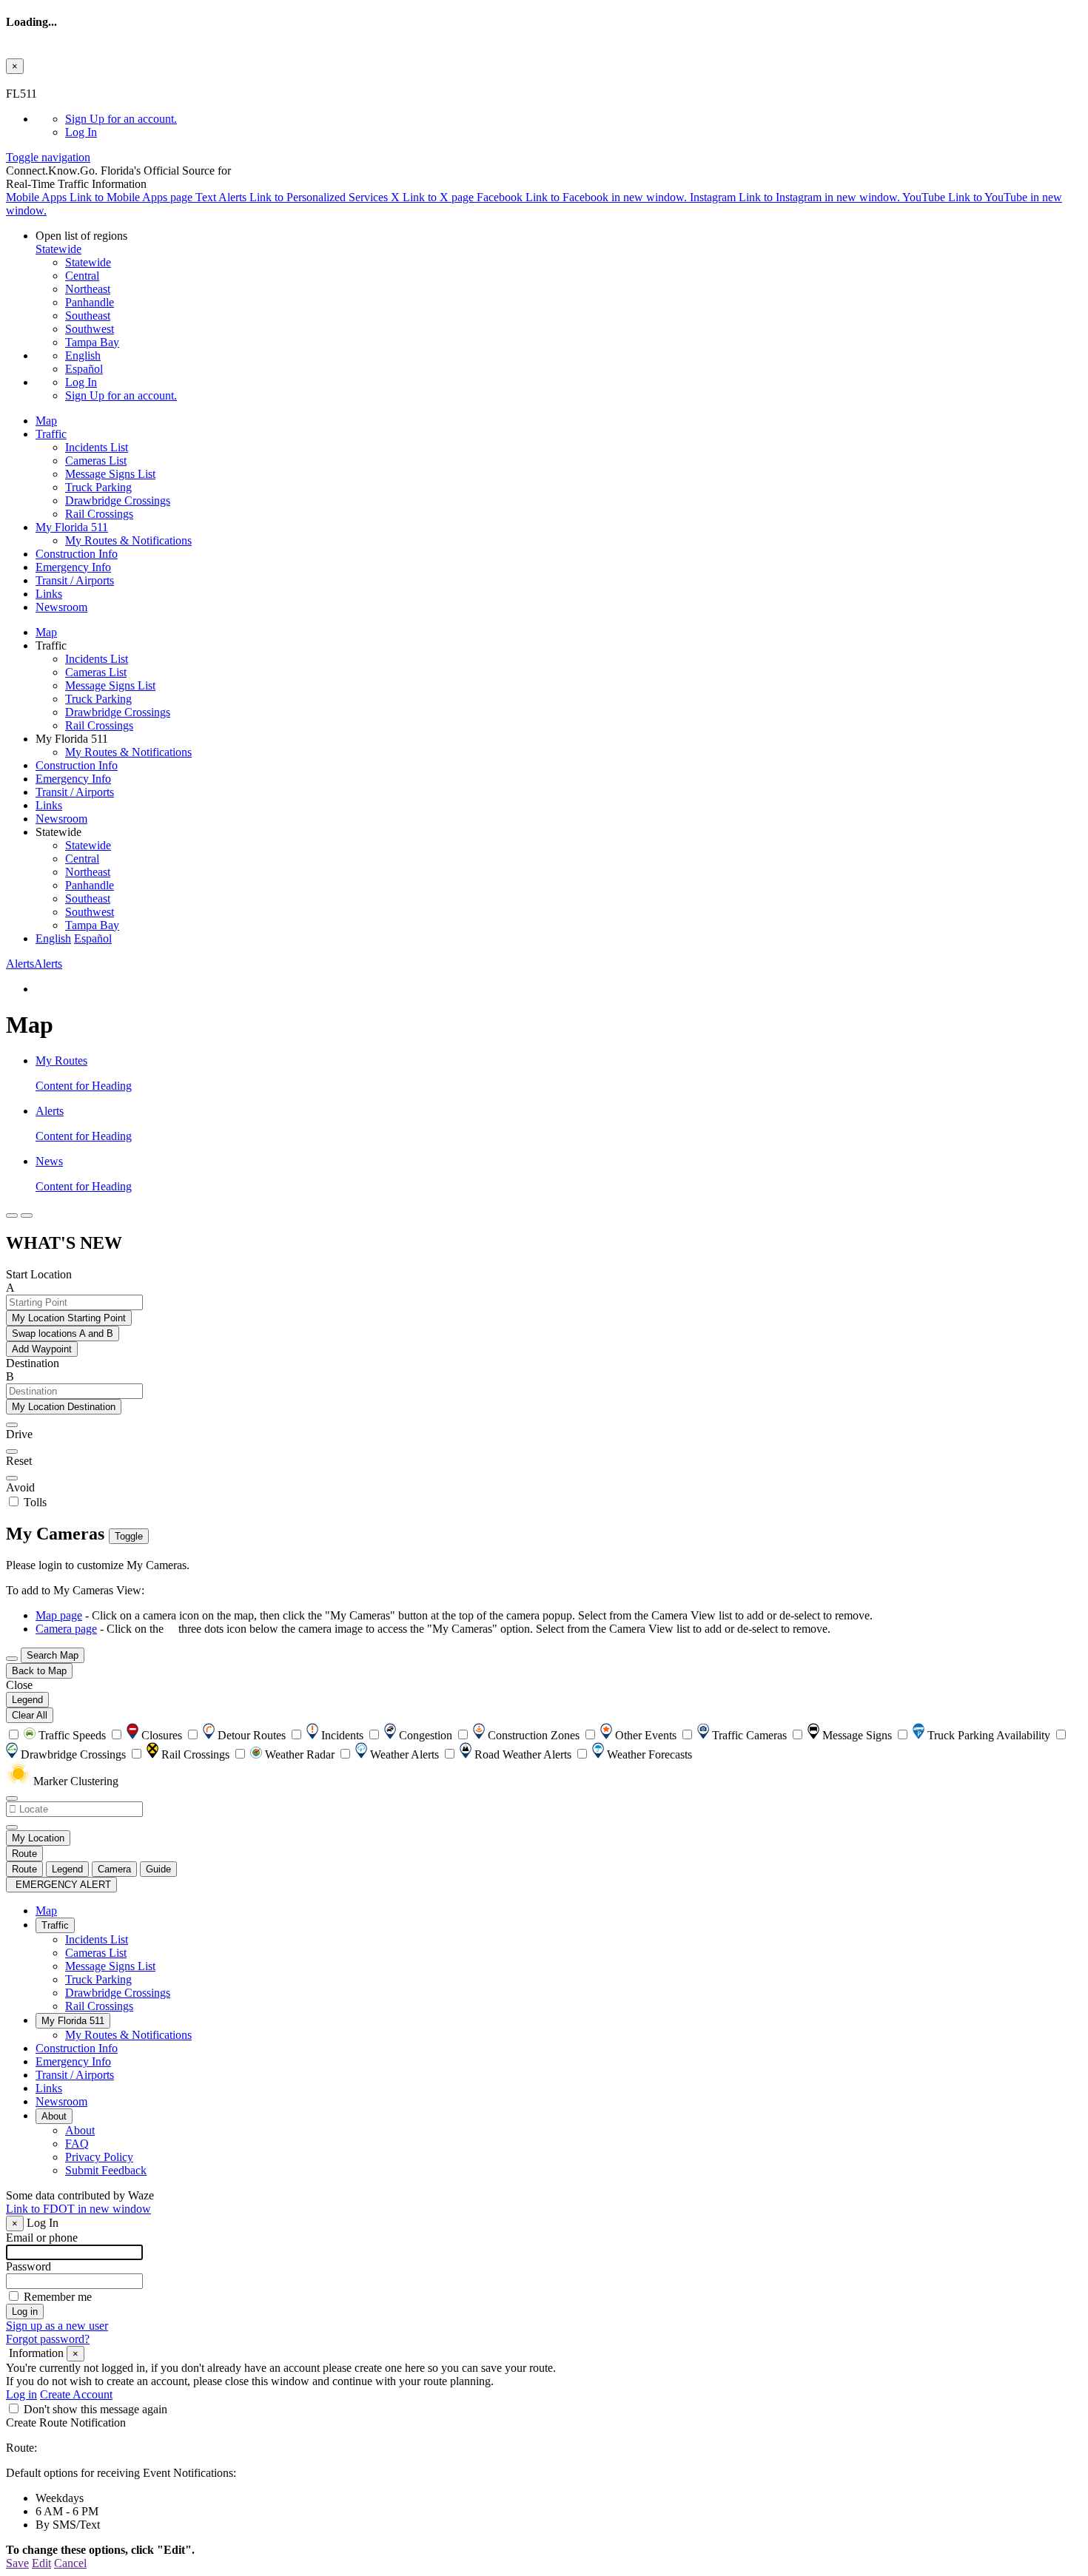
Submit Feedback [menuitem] (106, 2170)
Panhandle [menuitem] (90, 302)
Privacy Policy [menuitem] (99, 2157)
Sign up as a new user (57, 2326)
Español (84, 369)
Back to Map (39, 1671)
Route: (21, 2448)
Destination (33, 1363)
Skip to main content (54, 80)
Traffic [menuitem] (51, 434)
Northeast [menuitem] (88, 289)
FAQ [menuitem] (77, 2144)
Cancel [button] (70, 2563)
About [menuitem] (54, 2116)
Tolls (34, 1502)
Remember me (58, 2297)
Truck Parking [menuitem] (98, 487)
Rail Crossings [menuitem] (99, 514)
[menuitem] (574, 119)
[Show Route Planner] (12, 1659)
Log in (21, 2394)
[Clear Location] (12, 1827)
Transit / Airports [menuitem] (75, 580)
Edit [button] (41, 2563)
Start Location (39, 1274)
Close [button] (19, 1685)
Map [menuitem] (46, 421)
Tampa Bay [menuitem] (92, 342)
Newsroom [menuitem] (61, 607)
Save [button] (17, 2563)
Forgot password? (48, 2339)
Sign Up (121, 119)
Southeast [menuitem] (88, 316)
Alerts (34, 964)
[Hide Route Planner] (27, 1215)
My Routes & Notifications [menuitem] (128, 540)
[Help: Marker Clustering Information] (12, 1798)
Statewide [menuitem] (88, 262)
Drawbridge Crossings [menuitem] (118, 500)
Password (28, 2266)
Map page (59, 1615)
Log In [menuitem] (81, 132)
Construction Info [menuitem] (77, 554)
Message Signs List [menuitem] (110, 474)
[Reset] (12, 1451)
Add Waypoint (42, 1349)
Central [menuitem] (82, 276)
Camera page (66, 1629)
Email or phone (42, 2238)
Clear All (30, 1715)
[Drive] (12, 1425)
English (83, 355)
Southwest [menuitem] (90, 329)
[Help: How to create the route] (12, 1478)
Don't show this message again (95, 2409)
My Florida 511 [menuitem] (72, 527)
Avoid (20, 1487)
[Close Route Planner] (12, 1215)
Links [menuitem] (49, 594)
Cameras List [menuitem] (96, 461)
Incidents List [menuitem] (97, 447)
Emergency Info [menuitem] (73, 567)
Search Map (53, 1655)
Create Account (76, 2394)
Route (24, 1854)
